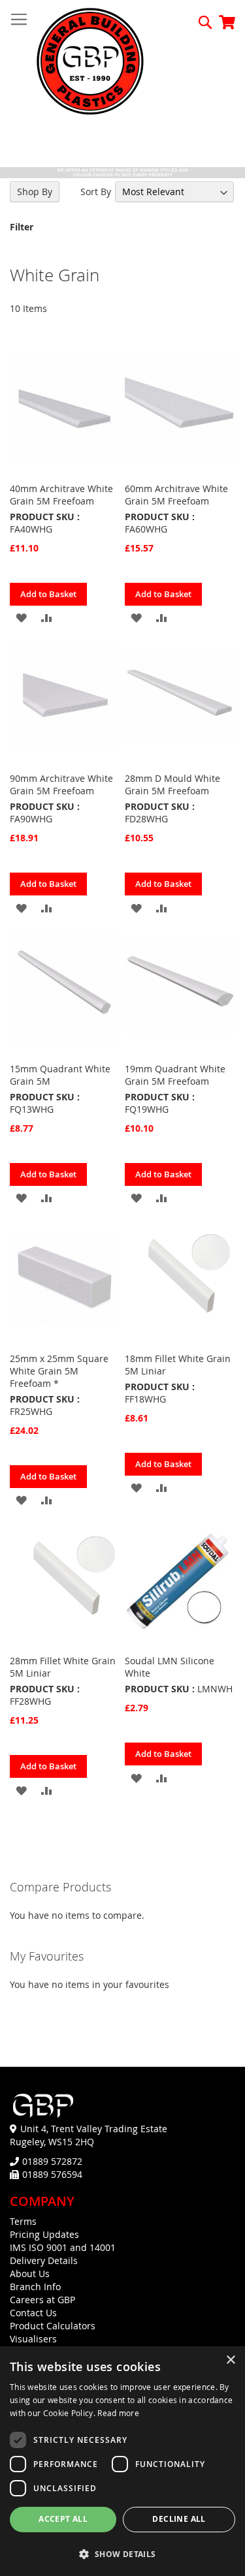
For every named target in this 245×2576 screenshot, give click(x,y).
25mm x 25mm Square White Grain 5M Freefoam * (59, 1371)
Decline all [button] (179, 2519)
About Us (30, 2273)
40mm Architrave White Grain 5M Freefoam (61, 495)
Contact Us (33, 2313)
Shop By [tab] (35, 192)
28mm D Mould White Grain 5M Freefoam (172, 784)
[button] (21, 617)
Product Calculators (53, 2326)
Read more (118, 2413)
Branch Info (35, 2287)
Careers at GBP (42, 2300)
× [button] (230, 2360)
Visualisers (33, 2339)
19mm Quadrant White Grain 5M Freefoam (175, 1075)
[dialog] (122, 2461)
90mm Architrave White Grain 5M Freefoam (61, 784)
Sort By (96, 192)
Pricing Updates (44, 2234)
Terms (23, 2221)
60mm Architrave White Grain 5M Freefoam (176, 495)
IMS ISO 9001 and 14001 (63, 2247)
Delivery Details (44, 2260)
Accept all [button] (63, 2519)
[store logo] (90, 62)
